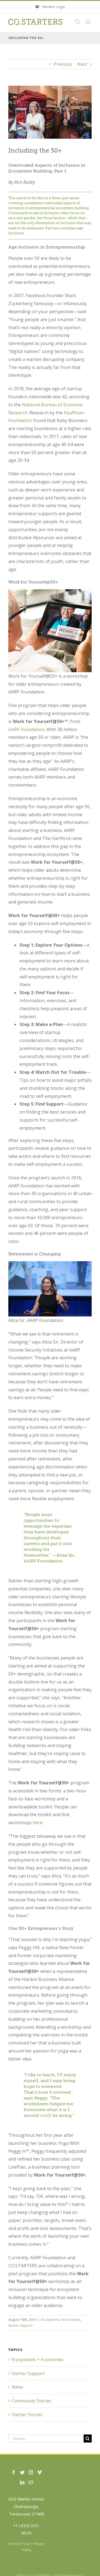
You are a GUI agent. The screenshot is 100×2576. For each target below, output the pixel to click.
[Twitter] (22, 2472)
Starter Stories (27, 2415)
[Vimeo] (39, 2472)
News (17, 2387)
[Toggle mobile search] (77, 22)
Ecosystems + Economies (61, 2320)
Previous (63, 64)
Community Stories (32, 2401)
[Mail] (31, 2482)
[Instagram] (31, 2472)
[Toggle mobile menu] (89, 22)
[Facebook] (14, 2472)
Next (82, 64)
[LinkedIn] (22, 2482)
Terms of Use (19, 2544)
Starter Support (20, 2325)
